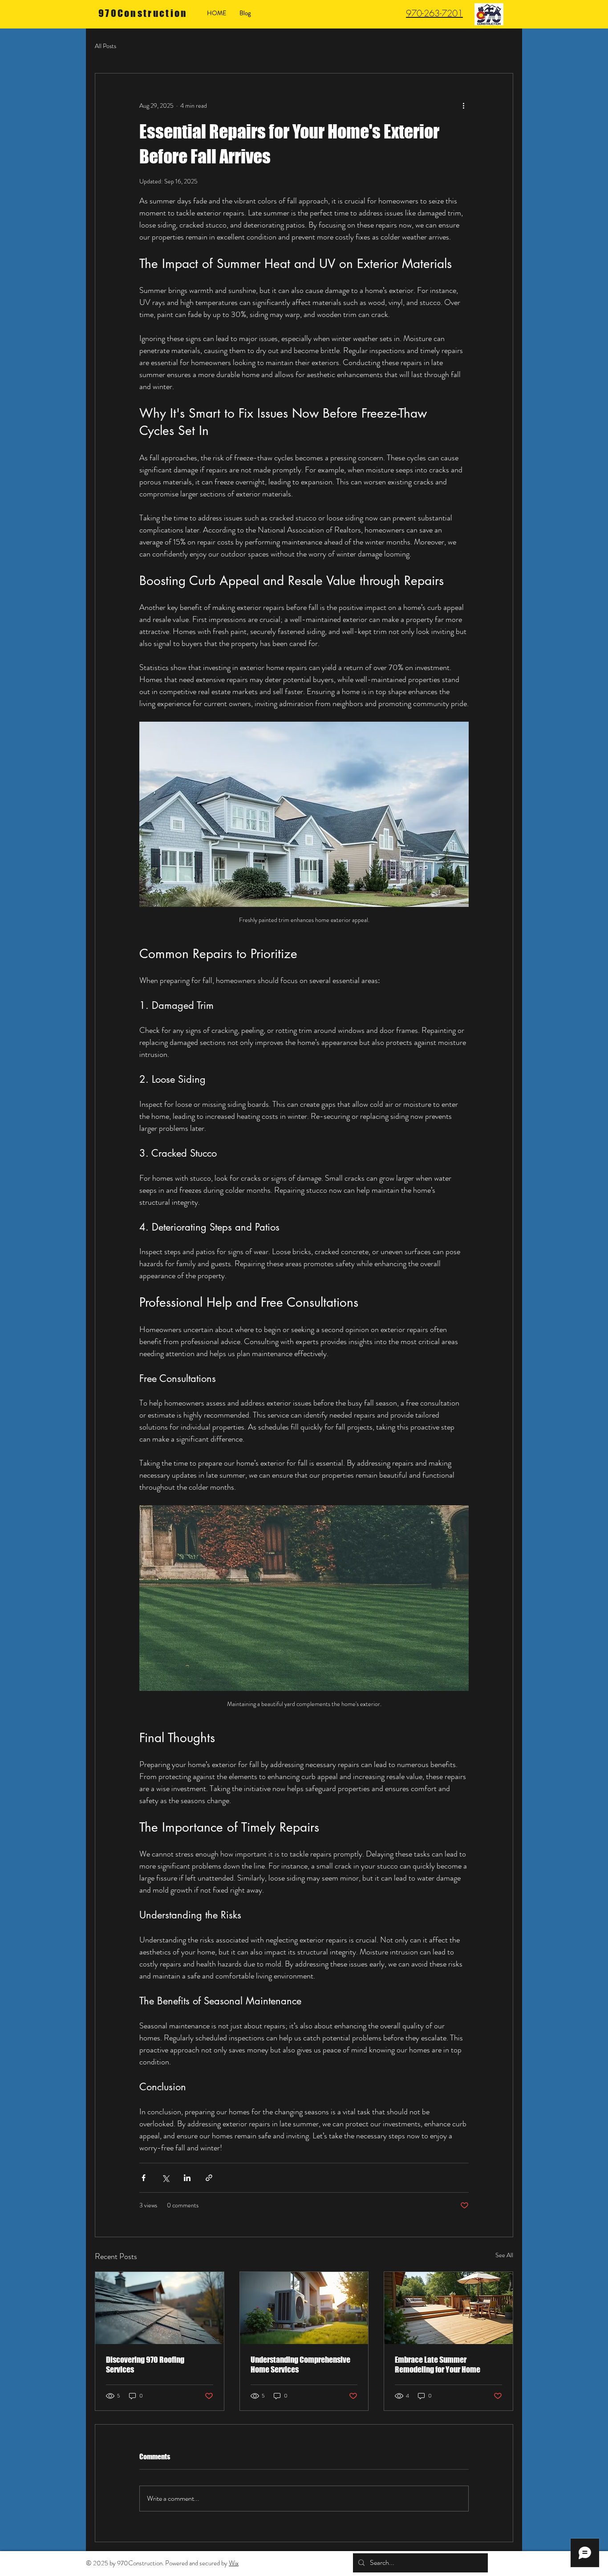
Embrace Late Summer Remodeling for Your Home (438, 2365)
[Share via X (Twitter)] (165, 2178)
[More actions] (463, 106)
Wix (234, 2563)
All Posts (105, 46)
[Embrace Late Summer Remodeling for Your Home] (448, 2308)
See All (504, 2255)
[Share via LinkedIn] (187, 2178)
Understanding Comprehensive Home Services (300, 2365)
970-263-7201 (434, 13)
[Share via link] (209, 2178)
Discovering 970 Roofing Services (145, 2365)
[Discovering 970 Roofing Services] (160, 2308)
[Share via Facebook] (144, 2178)
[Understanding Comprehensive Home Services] (304, 2308)
